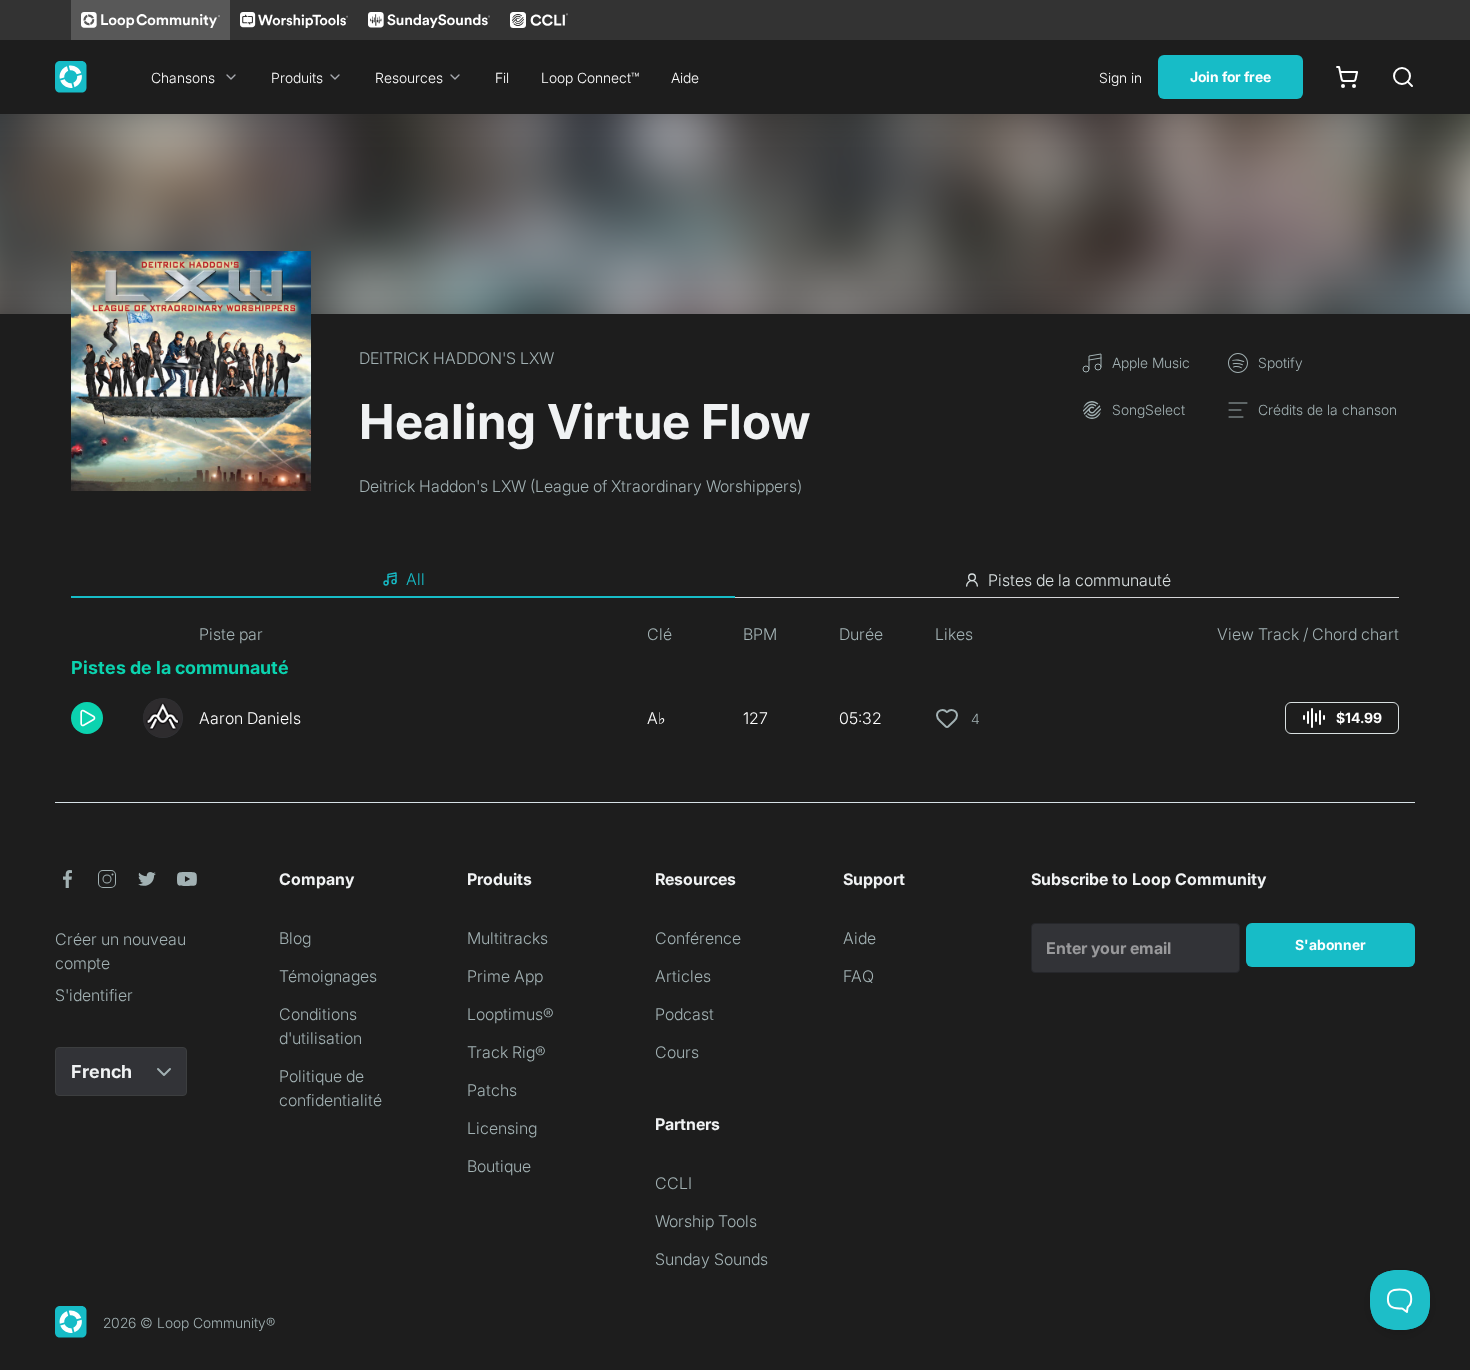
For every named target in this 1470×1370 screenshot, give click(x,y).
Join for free (1230, 76)
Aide (685, 77)
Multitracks (507, 938)
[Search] (1403, 77)
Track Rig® (506, 1052)
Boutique (499, 1166)
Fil (502, 77)
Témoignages (328, 976)
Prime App (505, 976)
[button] (99, 718)
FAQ (858, 976)
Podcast (684, 1014)
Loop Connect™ (590, 77)
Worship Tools (706, 1221)
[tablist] (735, 580)
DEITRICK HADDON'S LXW (456, 358)
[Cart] (1347, 77)
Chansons (183, 77)
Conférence (698, 938)
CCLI (673, 1183)
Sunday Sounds (711, 1259)
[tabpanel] (735, 688)
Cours (677, 1052)
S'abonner (1330, 944)
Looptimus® (510, 1014)
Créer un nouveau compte (120, 951)
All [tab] (415, 579)
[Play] (87, 718)
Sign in (1120, 77)
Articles (683, 976)
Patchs (492, 1090)
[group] (1342, 718)
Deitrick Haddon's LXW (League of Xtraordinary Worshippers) (580, 486)
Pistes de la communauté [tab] (1079, 580)
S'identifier (94, 995)
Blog (295, 938)
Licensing (502, 1128)
